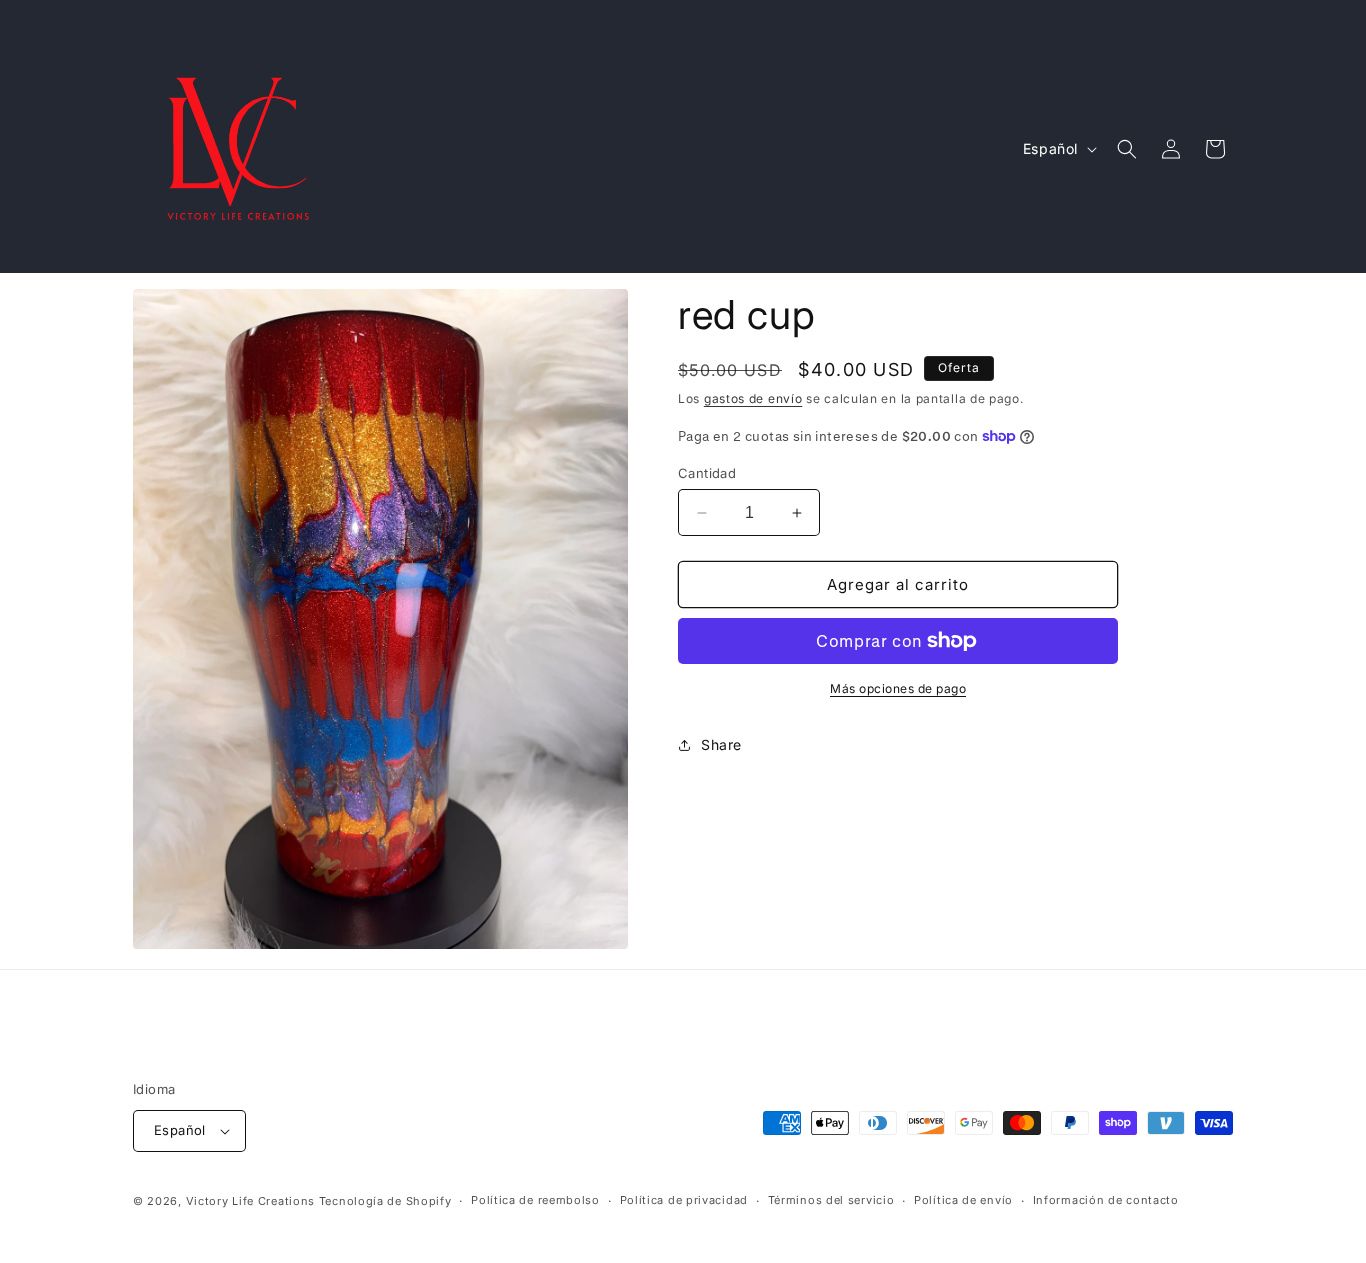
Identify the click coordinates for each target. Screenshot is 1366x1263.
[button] (1127, 149)
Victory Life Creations (250, 1201)
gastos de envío (753, 398)
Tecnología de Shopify (385, 1201)
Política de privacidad (684, 1200)
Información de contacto (1106, 1200)
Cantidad (707, 473)
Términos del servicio (831, 1200)
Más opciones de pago (898, 688)
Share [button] (721, 744)
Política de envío (963, 1200)
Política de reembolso (535, 1200)
